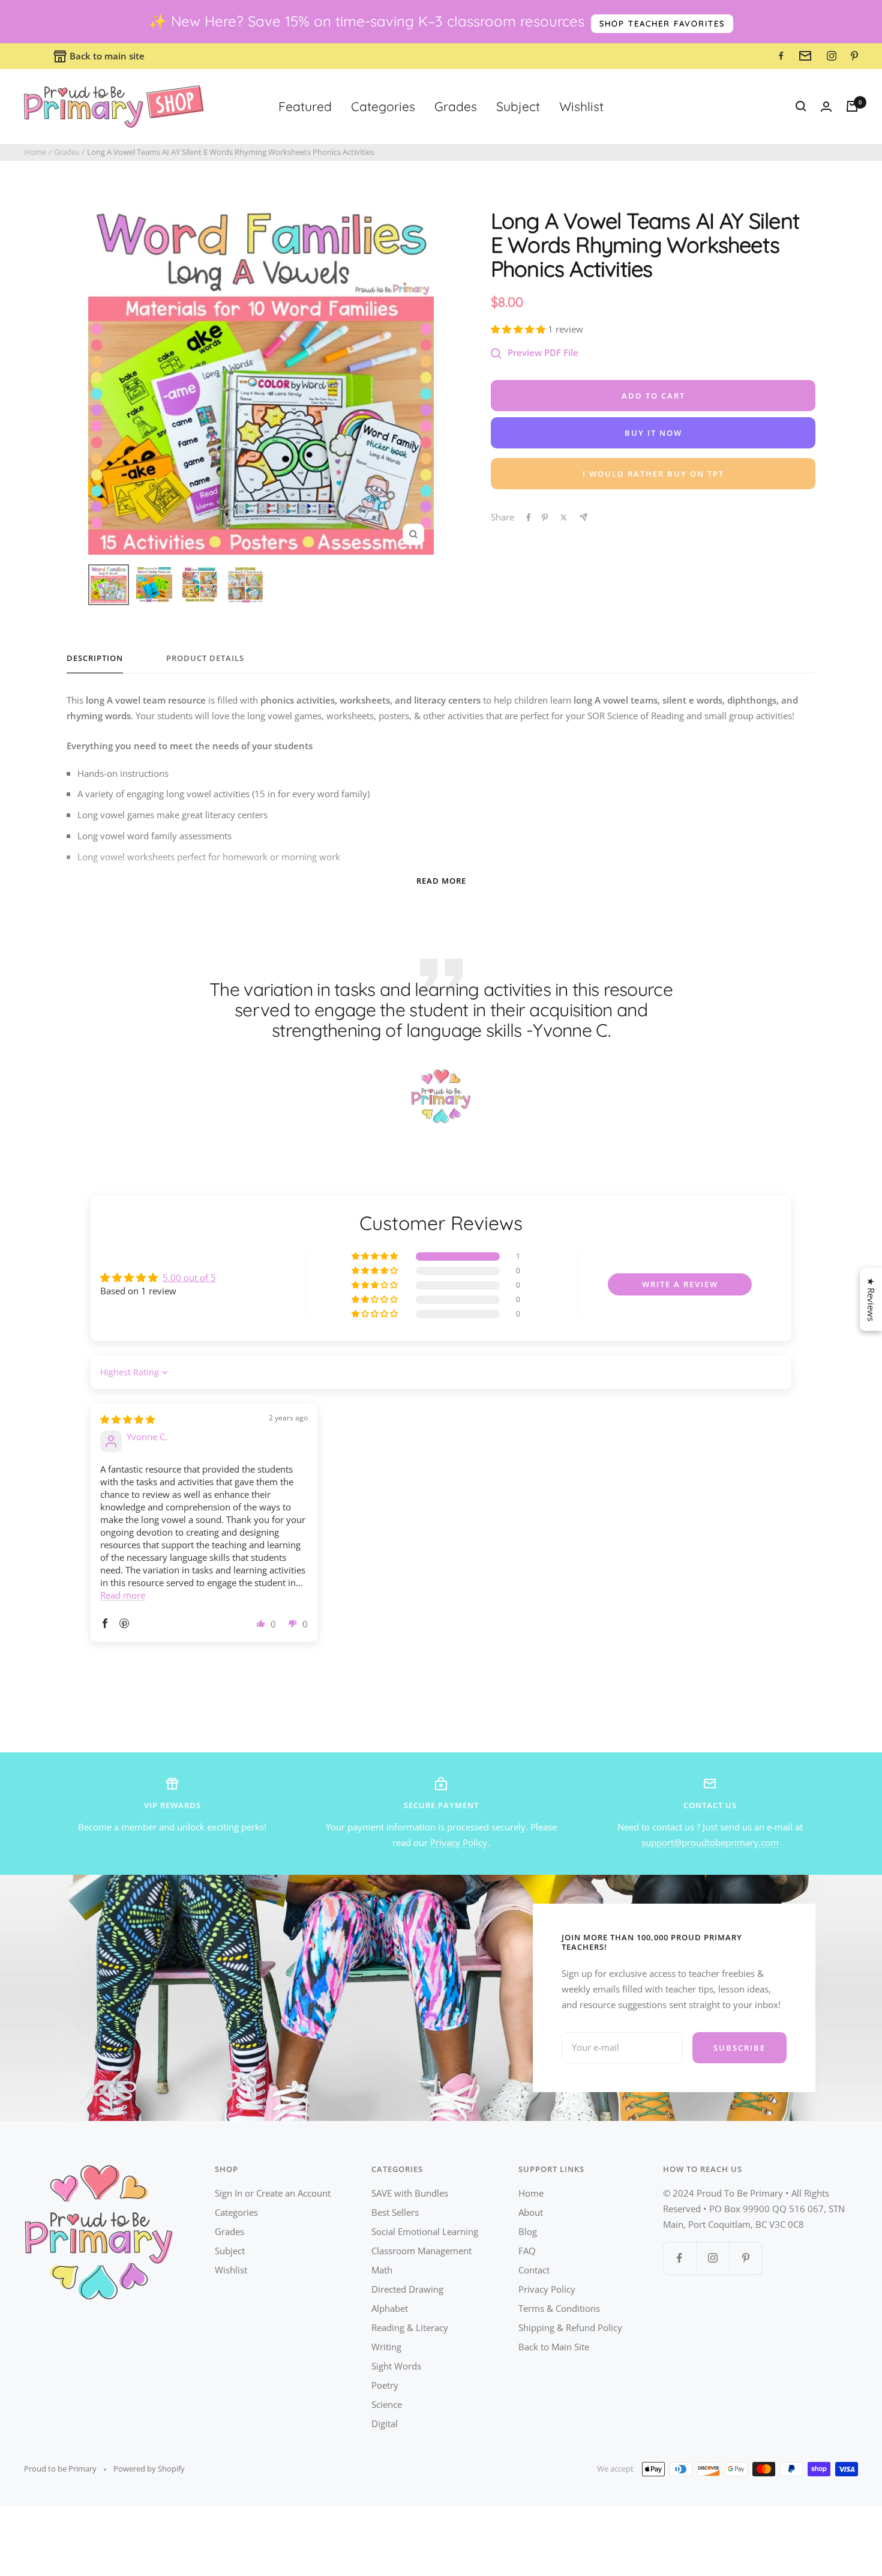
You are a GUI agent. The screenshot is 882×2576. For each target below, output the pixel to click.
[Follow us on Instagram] (712, 2258)
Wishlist (581, 106)
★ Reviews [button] (871, 1299)
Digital (385, 2424)
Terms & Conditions (559, 2308)
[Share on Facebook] (529, 517)
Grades (456, 106)
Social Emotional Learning (425, 2231)
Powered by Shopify (149, 2469)
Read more (441, 881)
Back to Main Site (554, 2347)
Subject (518, 106)
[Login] (826, 107)
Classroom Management (421, 2251)
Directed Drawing (407, 2289)
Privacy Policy (459, 1842)
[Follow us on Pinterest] (745, 2258)
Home (35, 152)
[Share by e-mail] (583, 517)
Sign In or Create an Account (273, 2193)
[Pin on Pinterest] (545, 517)
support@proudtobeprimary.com (710, 1842)
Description (95, 658)
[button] (519, 329)
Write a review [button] (680, 1284)
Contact (534, 2270)
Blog (528, 2231)
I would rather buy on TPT (653, 474)
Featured (305, 106)
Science (387, 2404)
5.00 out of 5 (189, 1277)
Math (382, 2270)
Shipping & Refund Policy (570, 2327)
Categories (383, 106)
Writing (386, 2347)
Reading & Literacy (410, 2327)
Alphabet (390, 2308)
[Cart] (852, 106)
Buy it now (653, 433)
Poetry (385, 2385)
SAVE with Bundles (410, 2193)
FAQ (527, 2251)
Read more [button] (123, 1595)
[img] (127, 1419)
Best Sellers (395, 2212)
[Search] (801, 106)
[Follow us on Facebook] (679, 2258)
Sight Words (396, 2366)
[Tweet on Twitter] (564, 517)
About (531, 2212)
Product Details (205, 658)
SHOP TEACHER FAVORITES (662, 23)
